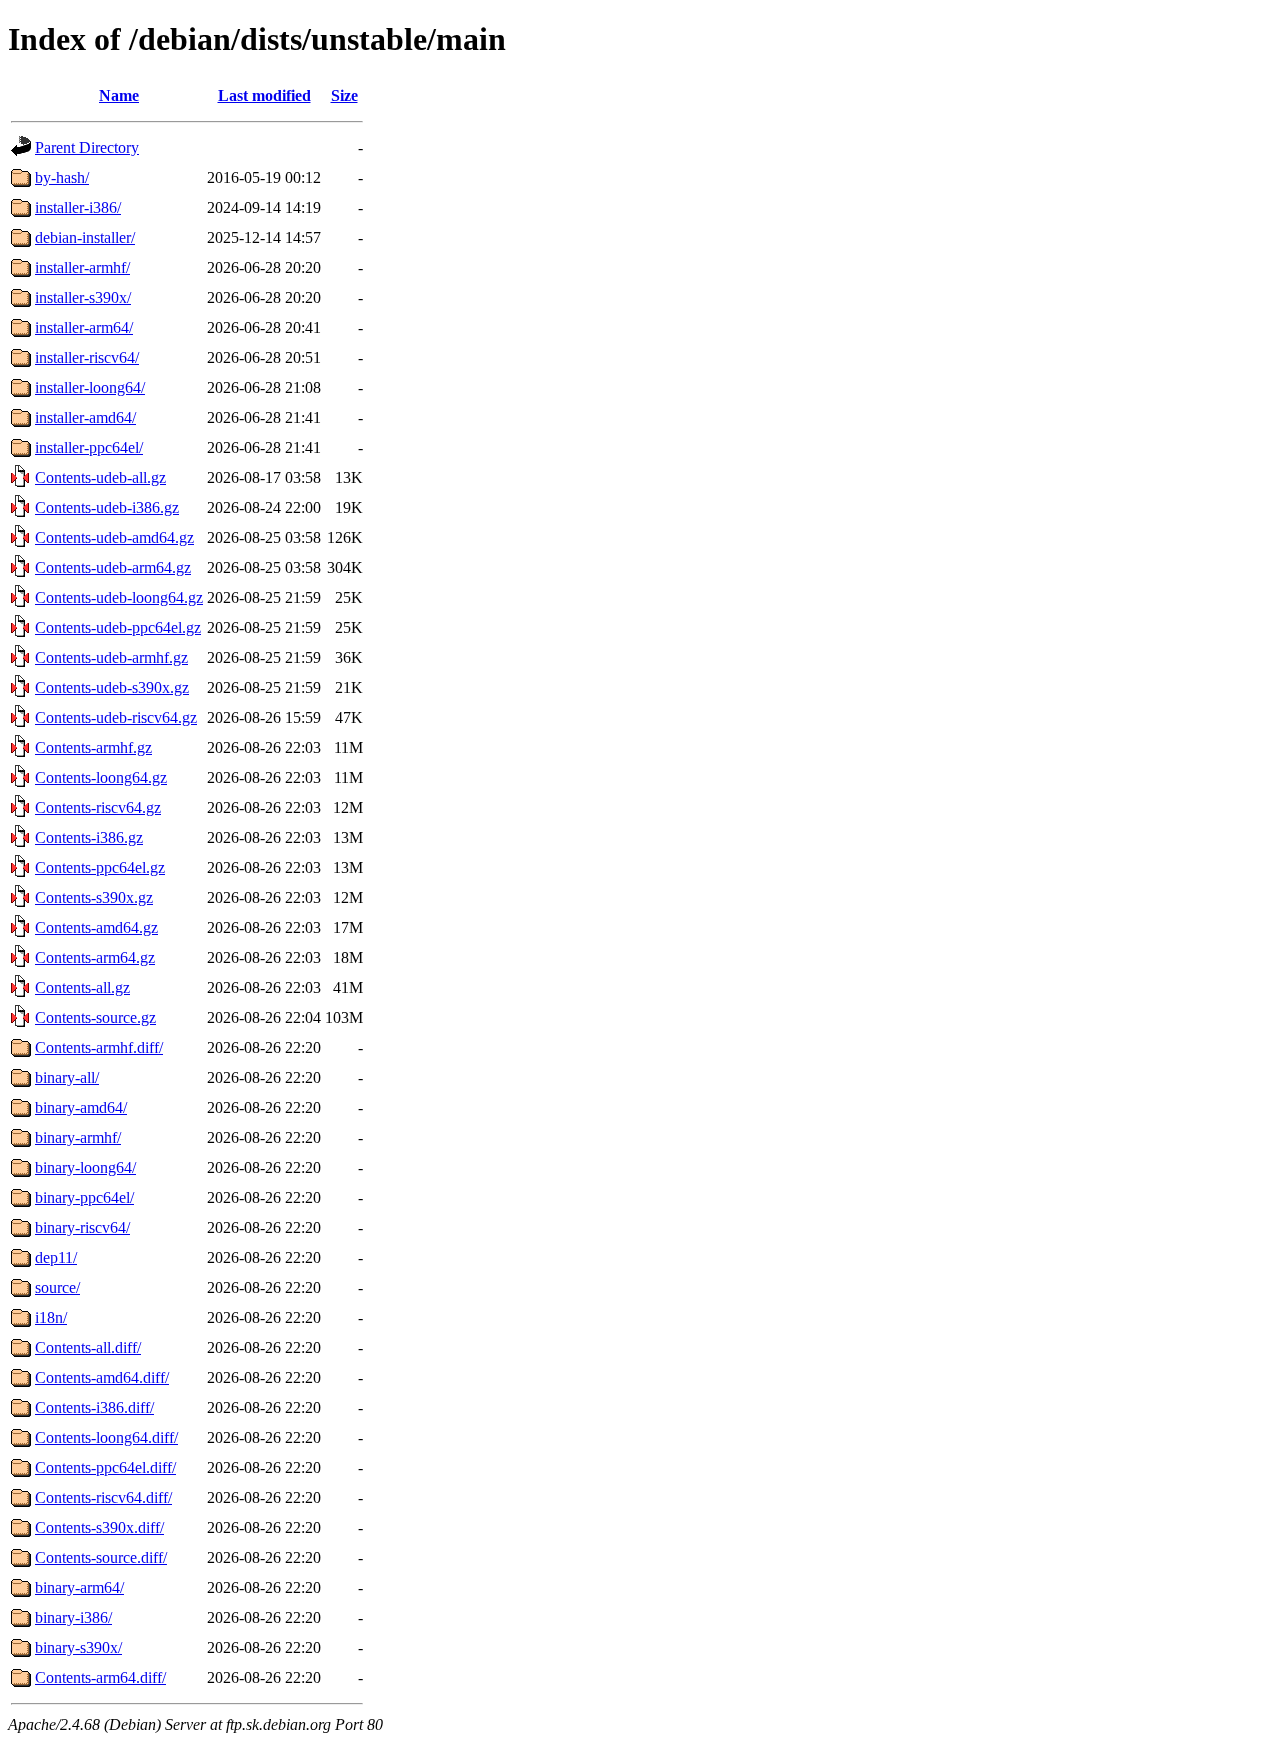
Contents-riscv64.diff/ (103, 1497)
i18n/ (51, 1317)
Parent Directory (87, 147)
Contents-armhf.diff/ (99, 1047)
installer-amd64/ (85, 417)
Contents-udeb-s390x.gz (112, 687)
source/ (57, 1287)
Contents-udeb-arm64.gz (113, 567)
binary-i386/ (73, 1617)
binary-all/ (67, 1077)
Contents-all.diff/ (88, 1347)
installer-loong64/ (90, 387)
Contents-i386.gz (89, 837)
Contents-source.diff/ (101, 1557)
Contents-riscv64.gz (98, 807)
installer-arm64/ (84, 327)
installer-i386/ (78, 207)
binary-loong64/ (85, 1167)
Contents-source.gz (95, 1017)
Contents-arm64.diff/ (100, 1677)
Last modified (264, 95)
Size (344, 95)
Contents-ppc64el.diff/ (105, 1467)
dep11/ (56, 1257)
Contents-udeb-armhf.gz (111, 657)
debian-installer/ (85, 237)
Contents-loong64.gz (101, 777)
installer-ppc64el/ (89, 447)
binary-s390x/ (78, 1647)
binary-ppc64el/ (84, 1197)
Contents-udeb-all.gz (100, 477)
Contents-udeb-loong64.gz (119, 597)
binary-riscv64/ (82, 1227)
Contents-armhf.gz (93, 747)
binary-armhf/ (78, 1137)
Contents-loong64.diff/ (106, 1437)
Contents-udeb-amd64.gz (114, 537)
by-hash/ (62, 177)
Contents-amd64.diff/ (102, 1377)
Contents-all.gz (82, 987)
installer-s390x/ (83, 297)
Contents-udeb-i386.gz (107, 507)
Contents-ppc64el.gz (100, 867)
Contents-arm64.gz (95, 957)
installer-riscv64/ (87, 357)
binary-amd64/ (81, 1107)
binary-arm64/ (79, 1587)
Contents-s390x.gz (94, 897)
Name (119, 95)
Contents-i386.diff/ (94, 1407)
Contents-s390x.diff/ (99, 1527)
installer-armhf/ (82, 267)
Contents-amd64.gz (96, 927)
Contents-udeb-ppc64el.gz (118, 627)
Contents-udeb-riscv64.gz (116, 717)
